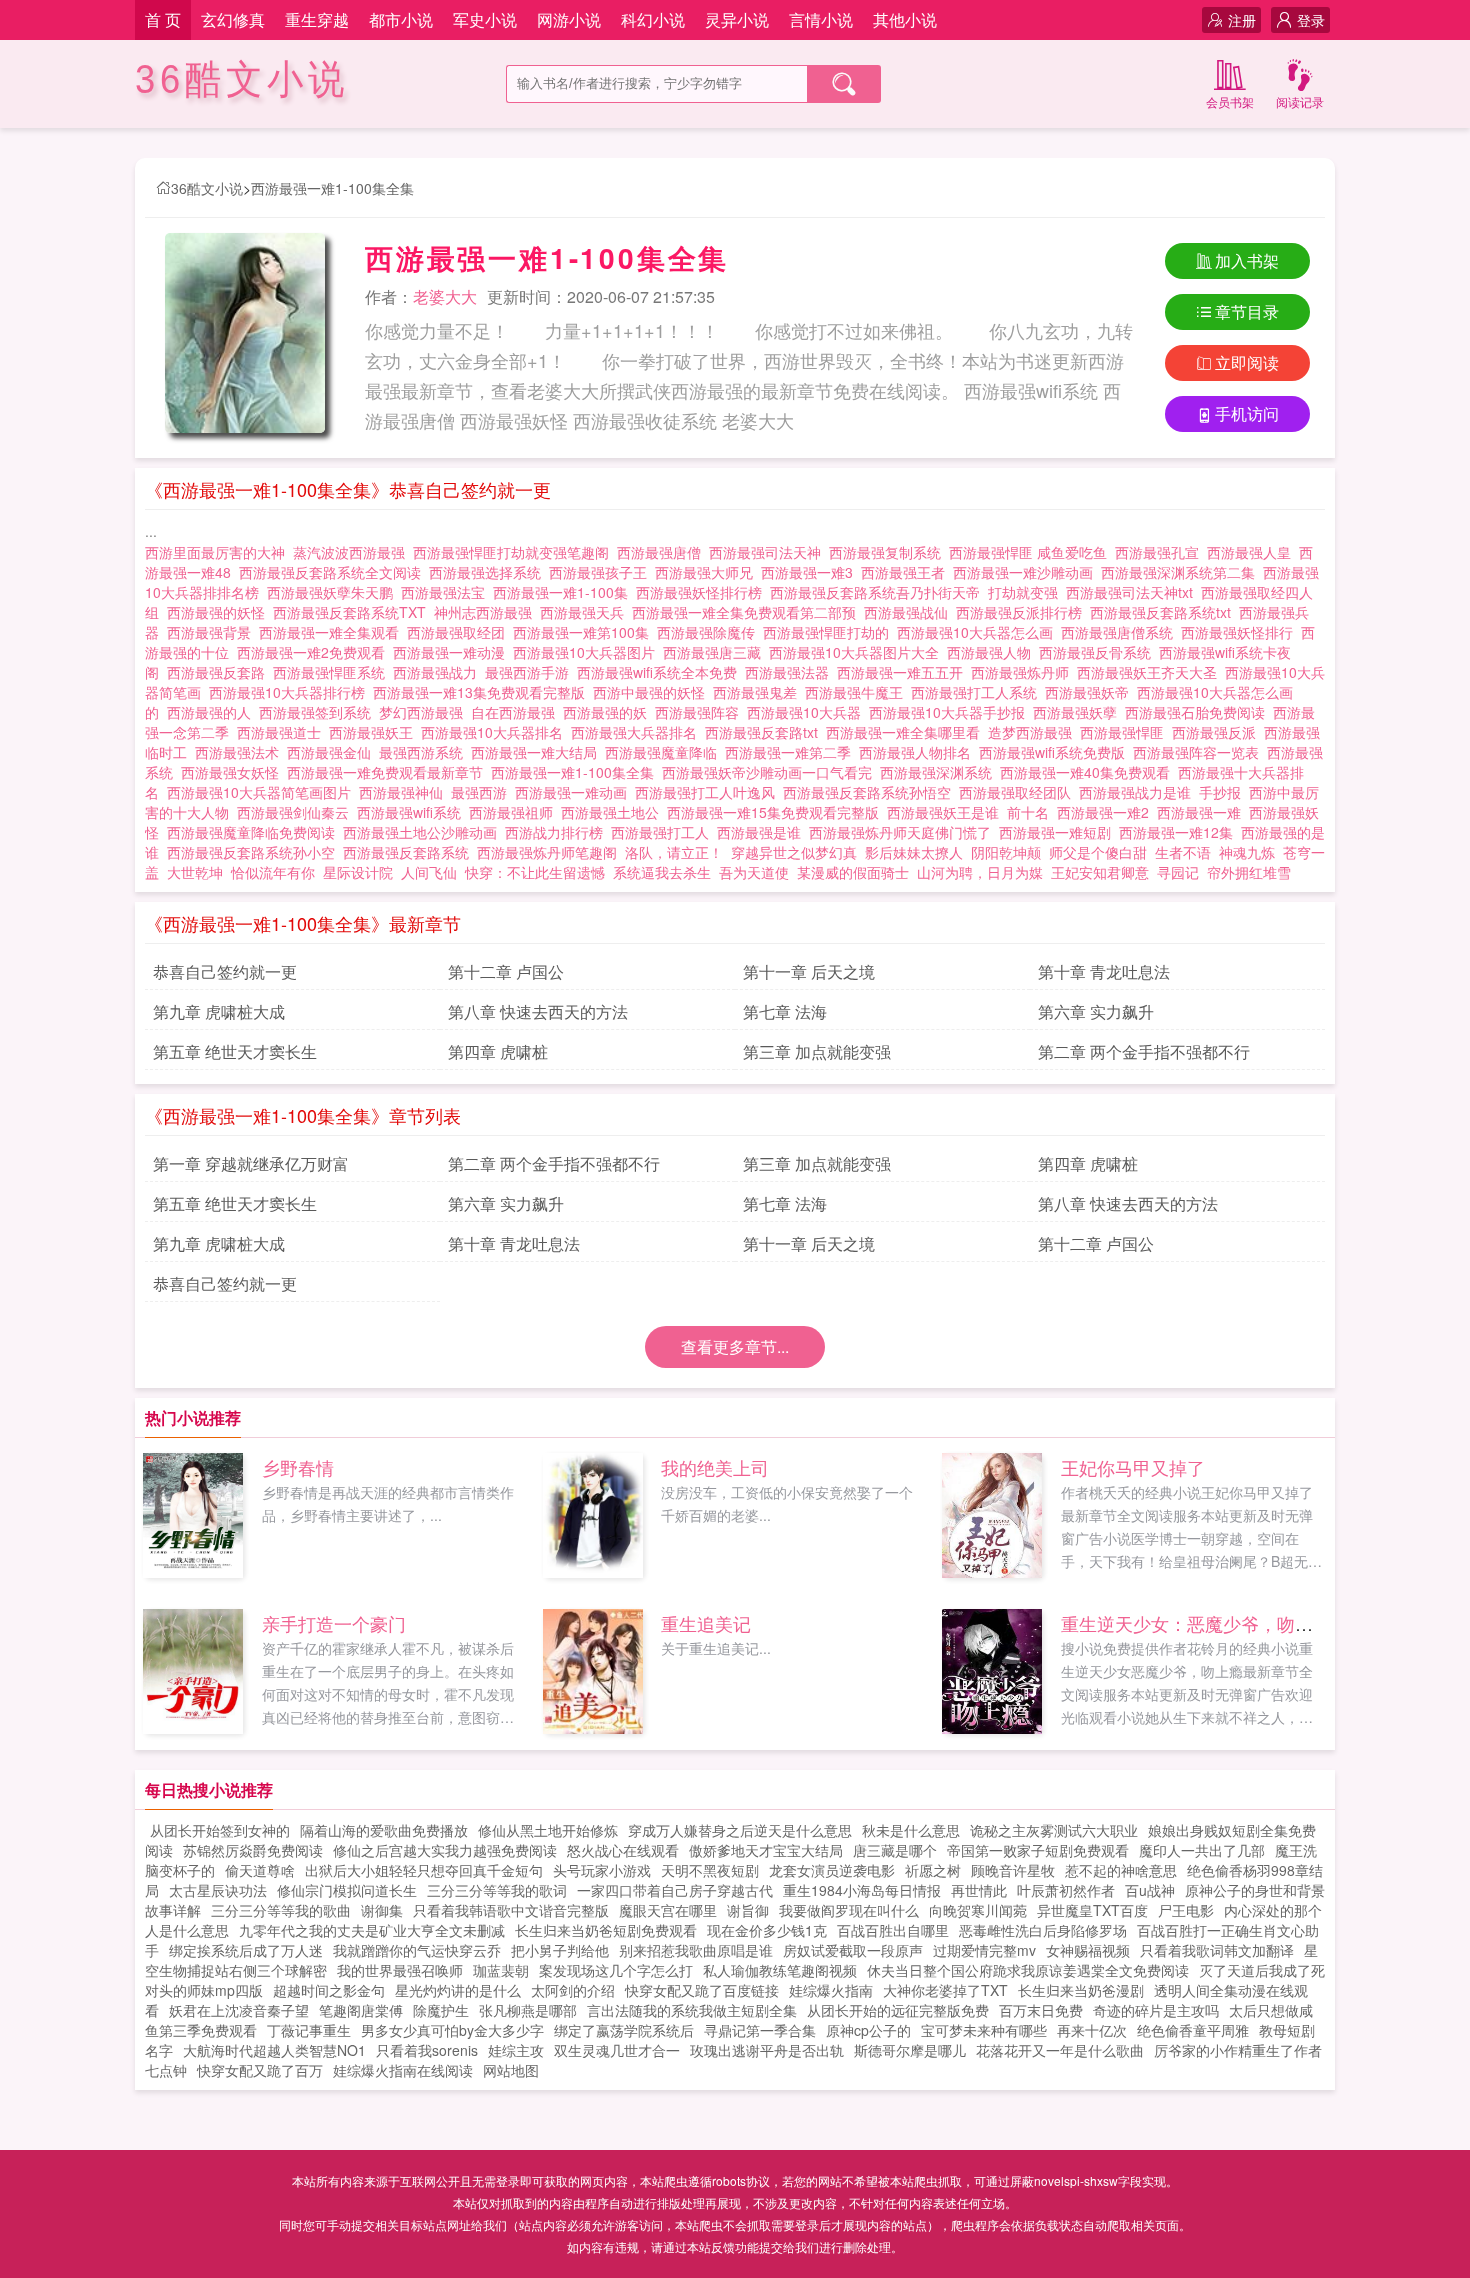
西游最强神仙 (405, 792)
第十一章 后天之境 (809, 971)
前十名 (1032, 812)
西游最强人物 (993, 652)
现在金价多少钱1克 (767, 1930)
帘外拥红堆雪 (1249, 872)
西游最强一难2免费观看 (315, 652)
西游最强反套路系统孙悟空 (871, 792)
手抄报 (1224, 792)
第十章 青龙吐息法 (1104, 971)
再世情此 (979, 1890)
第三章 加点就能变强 (817, 1051)
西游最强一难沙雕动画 (1027, 572)
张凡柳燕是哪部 (528, 2010)
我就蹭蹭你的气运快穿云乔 (417, 1950)
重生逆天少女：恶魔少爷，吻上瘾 (1196, 1623)
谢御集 (382, 1910)
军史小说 (485, 19)
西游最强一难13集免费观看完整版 (483, 692)
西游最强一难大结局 (538, 752)
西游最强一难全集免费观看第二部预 (748, 612)
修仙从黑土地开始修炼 (548, 1830)
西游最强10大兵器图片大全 (858, 652)
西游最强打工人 (664, 832)
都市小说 (401, 19)
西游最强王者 (907, 572)
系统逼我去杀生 (662, 872)
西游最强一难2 (1107, 812)
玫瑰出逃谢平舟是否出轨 (767, 2050)
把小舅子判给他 (560, 1950)
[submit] (844, 84)
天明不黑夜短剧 (710, 1870)
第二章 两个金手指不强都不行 (1144, 1051)
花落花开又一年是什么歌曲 (1060, 2050)
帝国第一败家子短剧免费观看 (1038, 1850)
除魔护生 (441, 2010)
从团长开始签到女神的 (220, 1830)
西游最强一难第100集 (585, 632)
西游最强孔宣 (1161, 552)
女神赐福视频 (1088, 1950)
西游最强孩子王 (602, 572)
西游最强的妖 (609, 712)
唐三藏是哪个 (895, 1850)
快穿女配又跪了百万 (260, 2070)
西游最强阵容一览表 (1200, 752)
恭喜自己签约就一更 (225, 971)
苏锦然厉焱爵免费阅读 (253, 1850)
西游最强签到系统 (319, 712)
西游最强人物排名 (919, 752)
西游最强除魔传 (710, 632)
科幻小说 (653, 19)
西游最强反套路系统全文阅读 (334, 572)
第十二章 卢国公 (506, 971)
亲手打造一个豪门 (334, 1623)
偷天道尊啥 (260, 1870)
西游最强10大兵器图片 (588, 652)
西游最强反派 (1218, 732)
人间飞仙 (429, 872)
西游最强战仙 (910, 612)
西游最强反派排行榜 (1023, 612)
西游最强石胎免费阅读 (1199, 712)
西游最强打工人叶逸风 (709, 792)
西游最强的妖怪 (220, 612)
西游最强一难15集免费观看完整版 (777, 812)
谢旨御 (748, 1910)
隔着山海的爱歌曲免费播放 (384, 1830)
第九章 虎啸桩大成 (219, 1011)
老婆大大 (445, 296)
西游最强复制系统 (889, 552)
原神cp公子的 (868, 2030)
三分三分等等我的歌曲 (281, 1910)
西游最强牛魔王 (858, 692)
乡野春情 (298, 1467)
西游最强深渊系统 (940, 772)
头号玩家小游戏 (602, 1870)
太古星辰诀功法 (218, 1890)
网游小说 (569, 19)
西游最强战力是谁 (1139, 792)
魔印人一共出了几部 (1202, 1850)
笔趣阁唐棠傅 (361, 2010)
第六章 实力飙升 (1096, 1011)
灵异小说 (737, 19)
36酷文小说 (242, 79)
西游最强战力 (439, 672)
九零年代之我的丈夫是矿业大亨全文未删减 (372, 1930)
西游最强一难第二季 (792, 752)
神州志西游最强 (487, 612)
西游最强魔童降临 (665, 752)
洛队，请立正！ (674, 852)
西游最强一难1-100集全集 (332, 188)
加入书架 (1247, 260)
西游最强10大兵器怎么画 (979, 632)
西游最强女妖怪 (234, 772)
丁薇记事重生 (309, 2030)
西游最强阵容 (701, 712)
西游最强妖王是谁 (947, 812)
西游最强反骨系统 (1099, 652)
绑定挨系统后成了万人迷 (246, 1950)
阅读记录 (1300, 101)
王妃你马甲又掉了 (1133, 1467)
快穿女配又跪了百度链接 (702, 1990)
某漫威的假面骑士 (853, 872)
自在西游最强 (517, 712)
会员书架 (1230, 101)
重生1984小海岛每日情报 (862, 1890)
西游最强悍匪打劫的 (830, 632)
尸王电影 (1186, 1910)
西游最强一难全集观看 (333, 632)
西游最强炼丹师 (1024, 672)
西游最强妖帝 (1091, 692)
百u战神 (1150, 1890)
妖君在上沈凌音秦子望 (239, 2010)
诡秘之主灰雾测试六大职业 (1054, 1830)
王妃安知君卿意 (1100, 872)
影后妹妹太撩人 (914, 852)
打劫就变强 (1027, 592)
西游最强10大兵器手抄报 (951, 712)
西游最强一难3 (811, 572)
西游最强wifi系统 (413, 812)
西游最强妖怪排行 (1241, 632)
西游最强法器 (791, 672)
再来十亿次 (1092, 2030)
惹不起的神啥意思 (1121, 1870)
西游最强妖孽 (1079, 712)
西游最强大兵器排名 (638, 732)
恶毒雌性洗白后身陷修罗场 (1043, 1930)
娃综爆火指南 (831, 1990)
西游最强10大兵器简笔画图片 (263, 792)
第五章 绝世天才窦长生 (235, 1051)
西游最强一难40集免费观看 (1089, 772)
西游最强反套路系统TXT (353, 612)
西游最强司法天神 (769, 552)
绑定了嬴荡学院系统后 (624, 2030)
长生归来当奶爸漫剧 (1081, 1990)
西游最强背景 (213, 632)
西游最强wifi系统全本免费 (661, 672)
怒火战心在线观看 (623, 1850)
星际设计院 (358, 872)
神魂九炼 (1247, 852)
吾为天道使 (754, 872)
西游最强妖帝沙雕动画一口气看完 (771, 772)
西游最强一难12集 (1180, 832)
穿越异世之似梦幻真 (794, 852)
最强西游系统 (425, 752)
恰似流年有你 (273, 872)
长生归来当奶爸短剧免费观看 (606, 1930)
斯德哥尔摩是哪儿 (910, 2050)
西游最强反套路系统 (410, 852)
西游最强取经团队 (1019, 792)
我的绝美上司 (715, 1467)
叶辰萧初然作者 (1066, 1890)
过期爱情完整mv (984, 1950)
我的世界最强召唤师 (400, 1970)
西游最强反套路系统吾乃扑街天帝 (879, 592)
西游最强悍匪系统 (333, 672)
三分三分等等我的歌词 (497, 1890)
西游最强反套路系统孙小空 (255, 852)
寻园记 (1178, 872)
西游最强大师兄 (708, 572)
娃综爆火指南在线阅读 (403, 2070)
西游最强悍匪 (1126, 732)
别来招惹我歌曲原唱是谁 (696, 1950)
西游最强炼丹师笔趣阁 (551, 852)
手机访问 (1247, 413)
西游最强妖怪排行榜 (703, 592)
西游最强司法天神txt (1133, 592)
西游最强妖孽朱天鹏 (334, 592)
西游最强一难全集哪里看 (907, 732)
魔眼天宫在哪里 (668, 1910)
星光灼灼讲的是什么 (458, 1990)
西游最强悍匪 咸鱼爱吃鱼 (1032, 552)
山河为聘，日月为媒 (980, 872)
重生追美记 (706, 1623)
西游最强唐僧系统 (1121, 632)
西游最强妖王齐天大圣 (1151, 672)
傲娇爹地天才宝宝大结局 (766, 1850)
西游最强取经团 (460, 632)
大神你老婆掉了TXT (945, 1990)
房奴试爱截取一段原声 (853, 1950)
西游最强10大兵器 (808, 712)
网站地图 (511, 2070)
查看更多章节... (735, 1346)
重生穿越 (317, 19)
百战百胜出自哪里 (893, 1930)
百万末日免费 (1041, 2010)
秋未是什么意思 (911, 1830)
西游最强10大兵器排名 (496, 732)
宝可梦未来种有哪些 (984, 2030)
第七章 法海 (785, 1011)
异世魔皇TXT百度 (1092, 1910)
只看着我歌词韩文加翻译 (1217, 1950)
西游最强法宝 (447, 592)
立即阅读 (1247, 362)
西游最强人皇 (1253, 552)
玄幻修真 (233, 19)
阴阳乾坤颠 (1006, 852)
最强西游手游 (531, 672)
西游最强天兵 (586, 612)
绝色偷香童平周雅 (1193, 2030)
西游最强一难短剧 (1059, 832)
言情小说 (821, 19)
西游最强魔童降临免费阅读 (255, 832)
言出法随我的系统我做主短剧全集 (692, 2010)
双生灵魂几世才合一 (617, 2050)
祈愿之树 (933, 1870)
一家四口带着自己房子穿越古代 (675, 1890)
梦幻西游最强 (425, 712)
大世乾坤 (195, 872)
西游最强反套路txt (765, 732)
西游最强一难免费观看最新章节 (389, 772)
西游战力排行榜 (558, 832)
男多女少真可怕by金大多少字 (452, 2030)
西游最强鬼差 (759, 692)
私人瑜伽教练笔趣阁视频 (780, 1970)
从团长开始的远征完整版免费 (898, 2010)
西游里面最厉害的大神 (219, 552)
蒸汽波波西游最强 (353, 552)
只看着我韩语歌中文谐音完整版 (511, 1910)
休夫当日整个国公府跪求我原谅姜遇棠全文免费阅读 (1028, 1970)
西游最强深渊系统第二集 (1182, 572)
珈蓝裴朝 (501, 1970)
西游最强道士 (283, 732)
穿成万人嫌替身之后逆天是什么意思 (740, 1830)
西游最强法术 (241, 752)
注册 (1242, 20)
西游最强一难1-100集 (564, 592)
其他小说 (905, 19)
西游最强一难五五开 (904, 672)
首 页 (163, 19)
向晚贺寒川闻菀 (978, 1910)
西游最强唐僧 (663, 552)
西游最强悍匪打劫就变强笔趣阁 (515, 552)
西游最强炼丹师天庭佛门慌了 (904, 832)
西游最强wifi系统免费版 (1056, 752)
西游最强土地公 (614, 812)
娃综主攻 (516, 2050)
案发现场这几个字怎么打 (616, 1970)
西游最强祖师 (515, 812)
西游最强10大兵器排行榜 (291, 692)
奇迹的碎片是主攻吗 (1156, 2010)
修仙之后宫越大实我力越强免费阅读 (445, 1850)
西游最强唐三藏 (716, 652)
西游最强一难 (1203, 812)
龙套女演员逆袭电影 (832, 1870)
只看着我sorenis (427, 2050)
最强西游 (483, 792)
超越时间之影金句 (329, 1990)
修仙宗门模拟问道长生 (347, 1890)
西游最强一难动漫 (453, 652)
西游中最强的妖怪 (653, 692)
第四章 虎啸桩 (498, 1051)
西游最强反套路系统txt (1164, 612)
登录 (1311, 20)
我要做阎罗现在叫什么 (849, 1910)
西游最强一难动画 (575, 792)
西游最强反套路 (220, 672)
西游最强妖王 (375, 732)
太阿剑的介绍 (573, 1990)
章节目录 (1247, 311)
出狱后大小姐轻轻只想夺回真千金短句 (424, 1870)
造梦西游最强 (1034, 732)
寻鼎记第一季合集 (760, 2030)
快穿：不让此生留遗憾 (535, 872)
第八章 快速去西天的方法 (538, 1011)
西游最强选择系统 (489, 572)
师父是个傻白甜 (1098, 852)
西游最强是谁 (763, 832)
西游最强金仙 (333, 752)
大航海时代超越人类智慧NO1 (274, 2050)
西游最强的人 (213, 712)
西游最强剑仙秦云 (297, 812)
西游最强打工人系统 (978, 692)
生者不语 (1183, 852)
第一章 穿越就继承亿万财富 (251, 1163)
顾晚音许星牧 (1013, 1870)
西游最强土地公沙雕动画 (424, 832)
